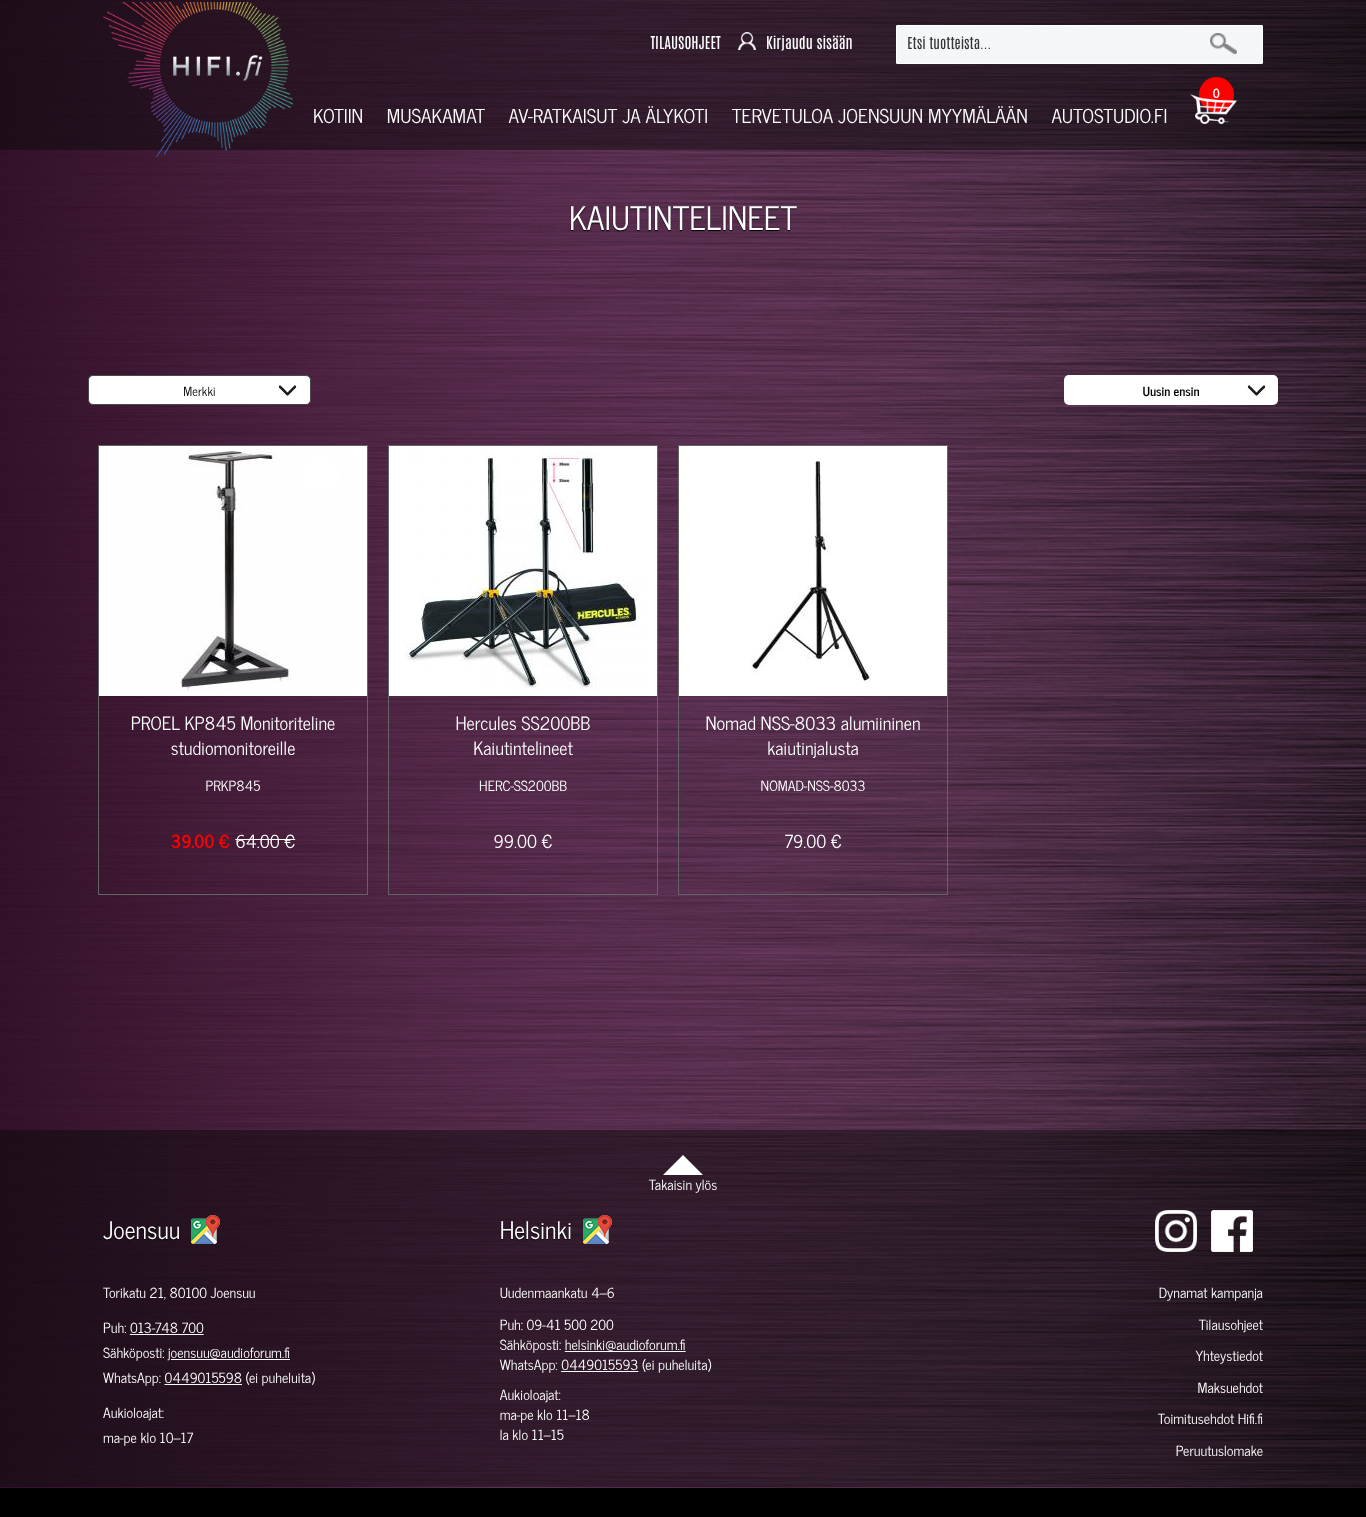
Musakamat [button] (436, 115)
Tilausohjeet (1231, 1324)
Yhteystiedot (1229, 1355)
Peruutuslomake (1219, 1450)
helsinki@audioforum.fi (625, 1344)
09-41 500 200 (570, 1324)
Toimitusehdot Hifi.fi (1210, 1418)
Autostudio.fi (1109, 115)
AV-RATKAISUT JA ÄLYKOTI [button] (609, 115)
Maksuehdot (1229, 1387)
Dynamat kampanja (1211, 1292)
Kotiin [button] (338, 115)
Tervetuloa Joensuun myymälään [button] (880, 115)
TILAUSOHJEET (685, 43)
